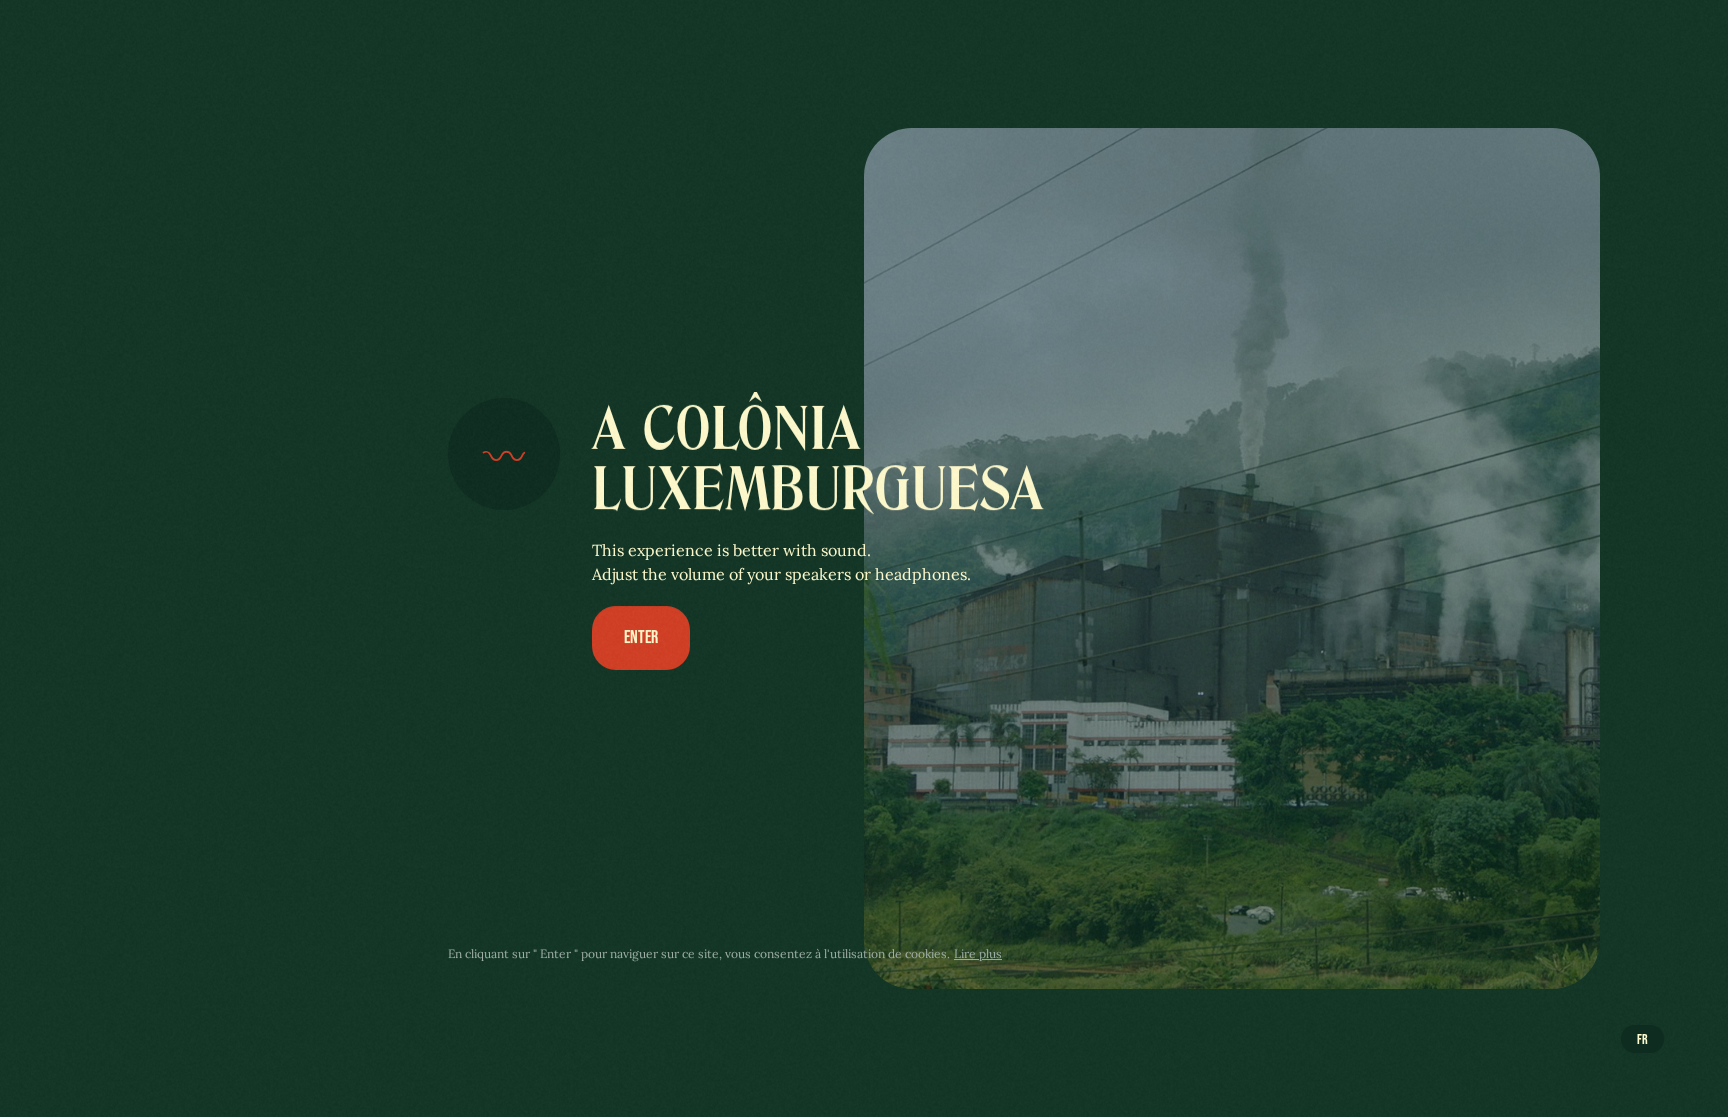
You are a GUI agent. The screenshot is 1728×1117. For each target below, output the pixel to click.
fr (1642, 1038)
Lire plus (978, 953)
